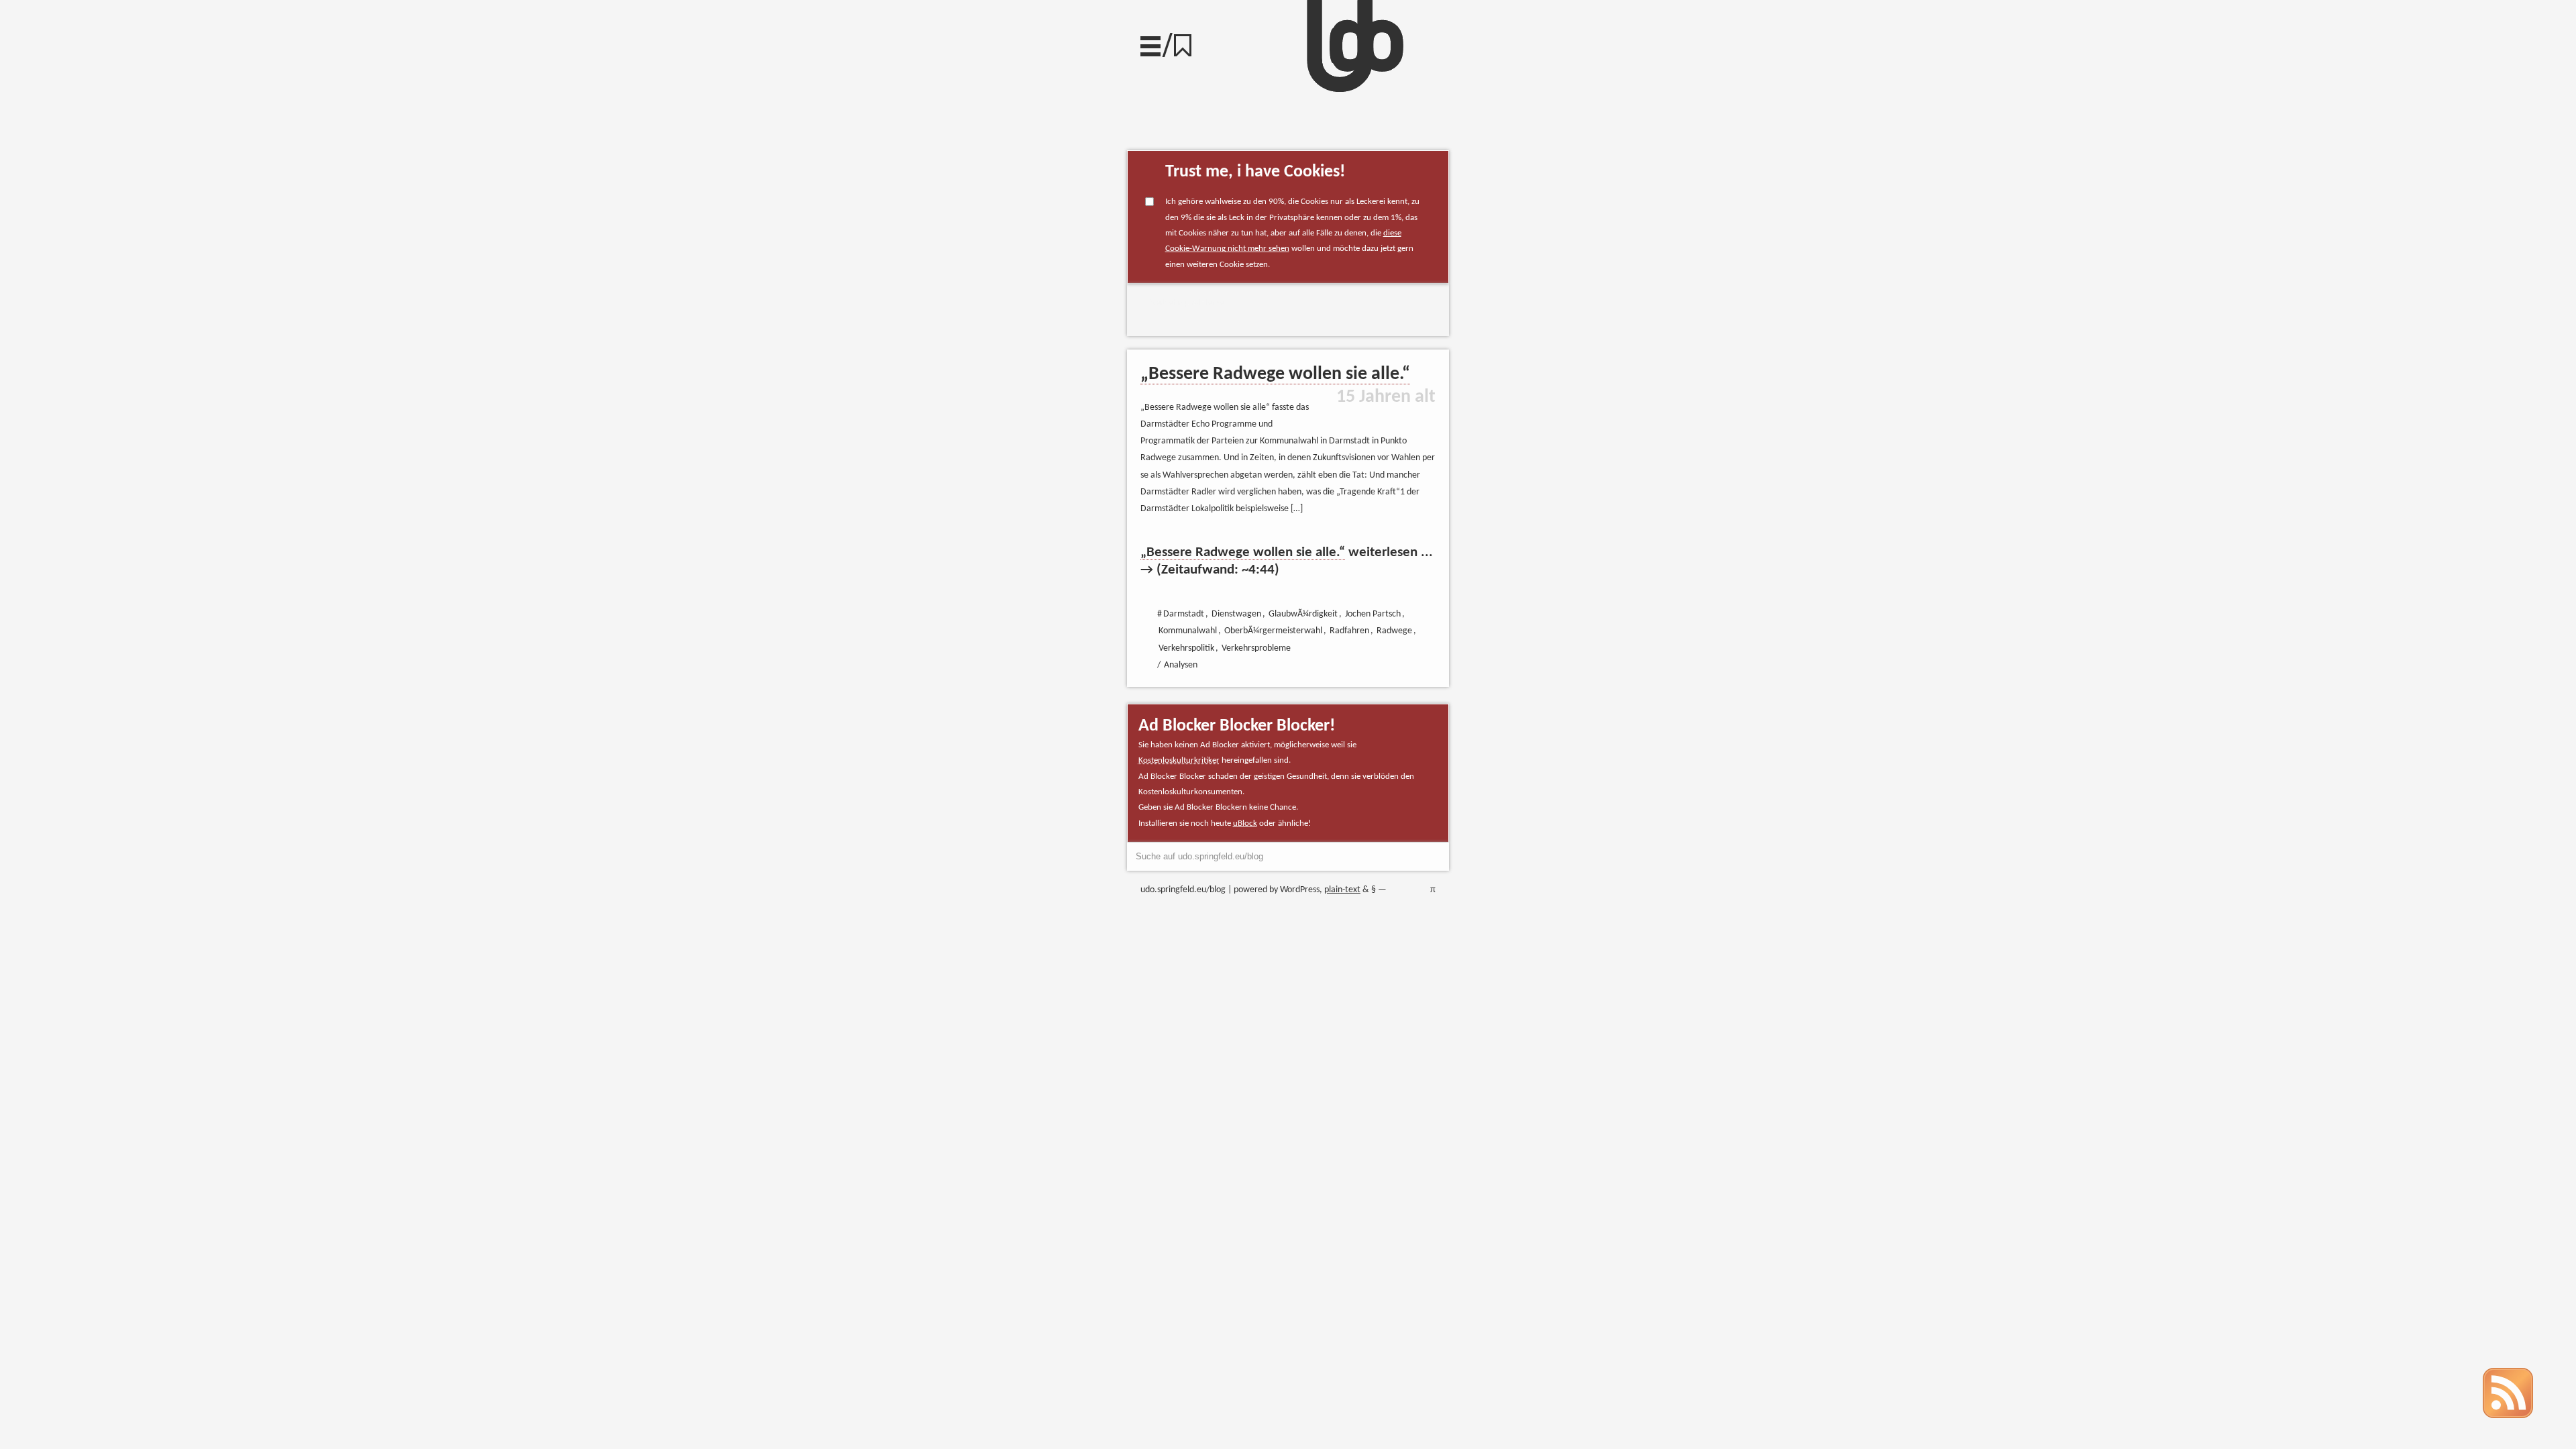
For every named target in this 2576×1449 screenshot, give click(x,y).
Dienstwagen (1236, 614)
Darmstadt (1184, 614)
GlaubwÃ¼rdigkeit (1303, 614)
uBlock (1245, 823)
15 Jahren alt (1386, 397)
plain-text (1342, 890)
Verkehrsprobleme (1187, 303)
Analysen (1181, 665)
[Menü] (1150, 43)
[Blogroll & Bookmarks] (1187, 42)
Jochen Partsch (1373, 614)
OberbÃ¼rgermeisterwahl (1273, 631)
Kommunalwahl (1188, 631)
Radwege (1394, 631)
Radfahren (1349, 631)
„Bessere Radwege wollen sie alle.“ (1275, 374)
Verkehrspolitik (1186, 648)
